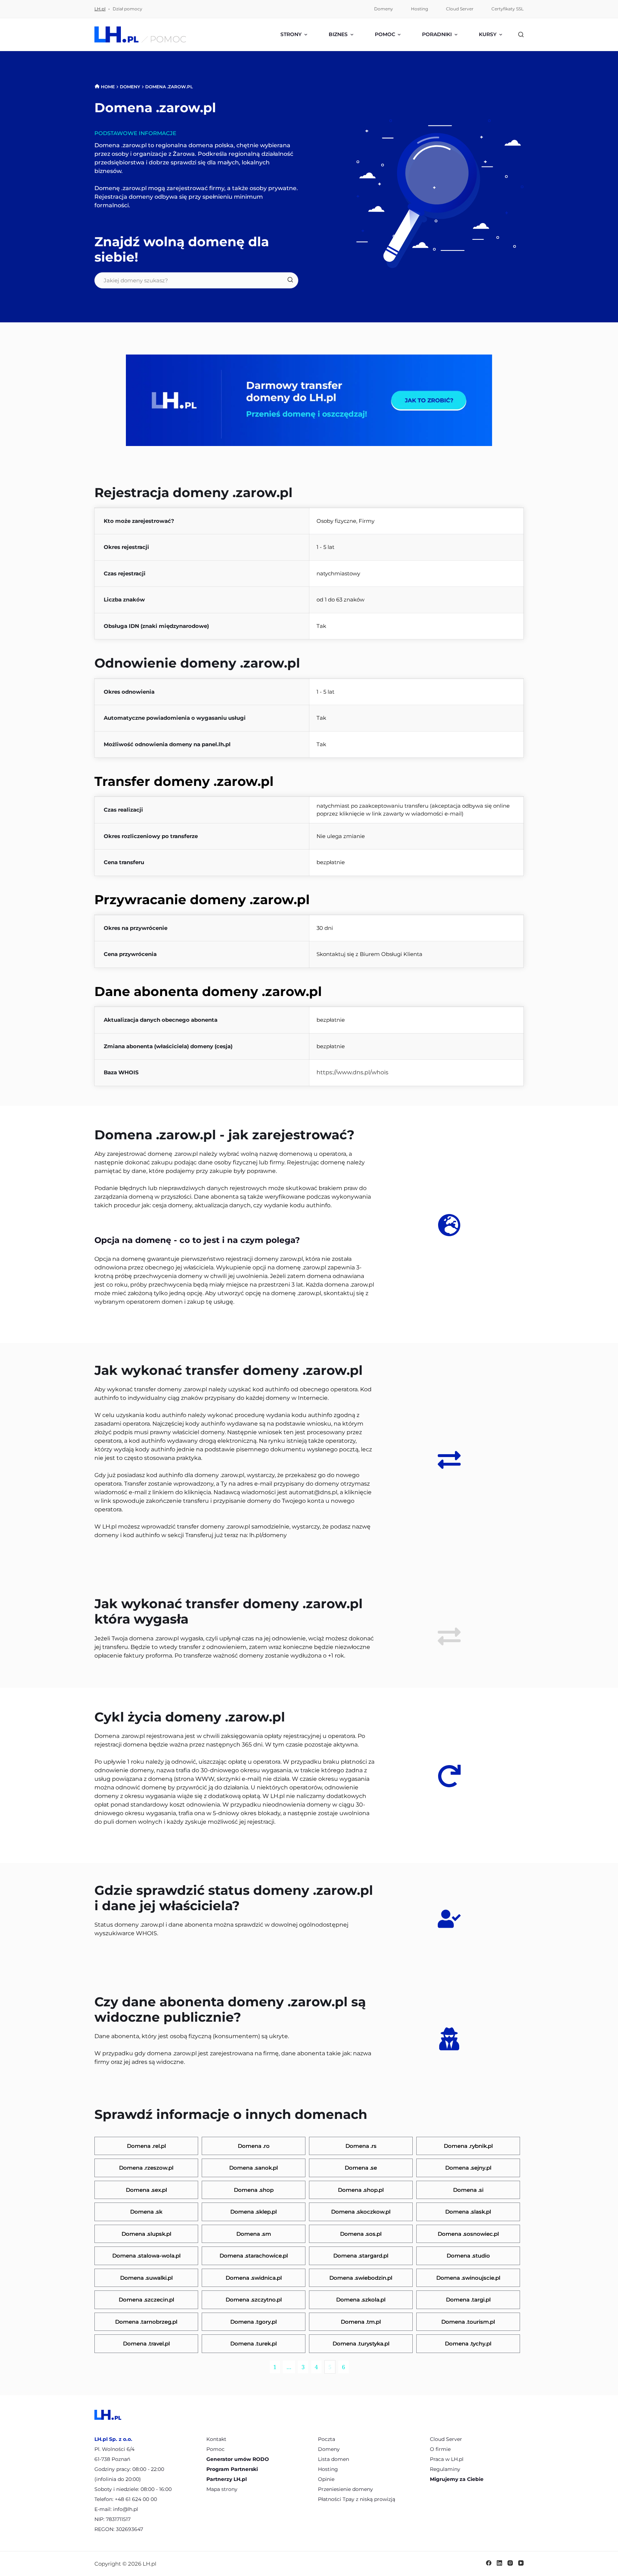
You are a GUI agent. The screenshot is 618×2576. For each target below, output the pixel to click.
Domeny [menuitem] (384, 9)
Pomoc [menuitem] (385, 34)
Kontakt (216, 2439)
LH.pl (100, 9)
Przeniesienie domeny (345, 2489)
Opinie (326, 2479)
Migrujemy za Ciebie (457, 2479)
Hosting (328, 2469)
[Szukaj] (521, 34)
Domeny (329, 2449)
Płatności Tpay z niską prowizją (357, 2499)
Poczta (327, 2439)
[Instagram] (510, 2563)
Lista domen (333, 2459)
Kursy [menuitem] (488, 34)
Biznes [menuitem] (338, 34)
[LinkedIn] (499, 2563)
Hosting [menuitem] (420, 9)
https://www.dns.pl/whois (352, 1072)
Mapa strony (222, 2489)
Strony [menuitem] (291, 34)
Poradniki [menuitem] (437, 34)
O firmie (440, 2449)
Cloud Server (446, 2439)
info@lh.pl (126, 2509)
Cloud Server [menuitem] (460, 9)
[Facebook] (489, 2563)
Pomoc (215, 2449)
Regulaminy (445, 2469)
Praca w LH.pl (447, 2459)
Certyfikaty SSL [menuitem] (507, 9)
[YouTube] (521, 2563)
